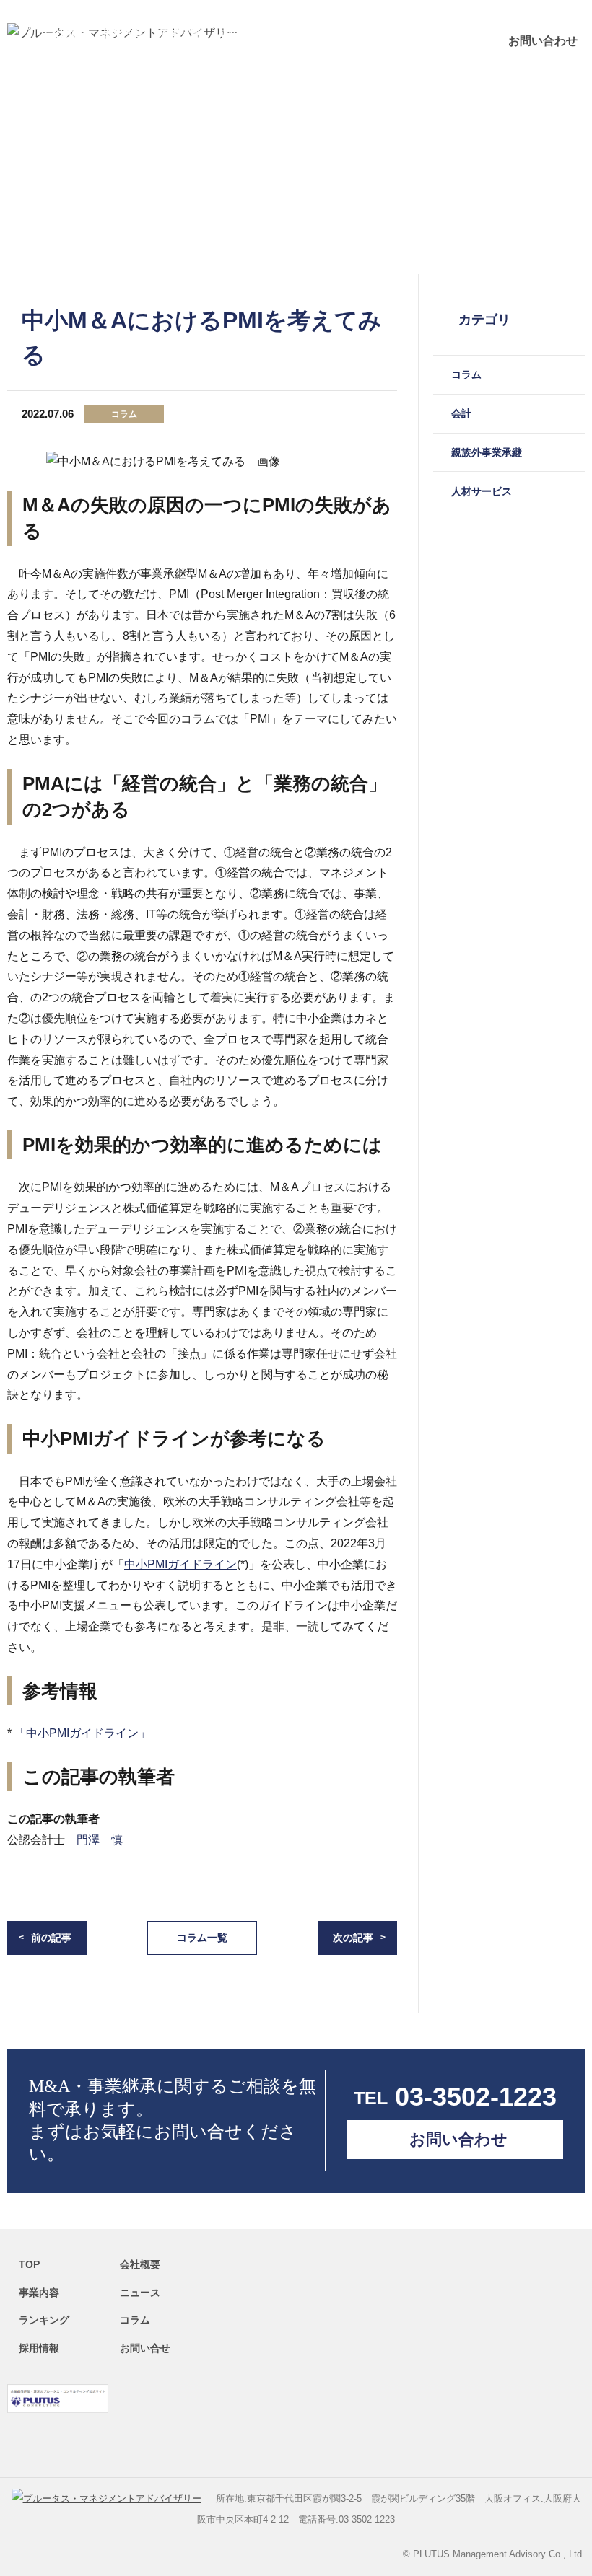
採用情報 (39, 2348)
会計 (461, 413)
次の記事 (353, 1938)
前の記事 (51, 1938)
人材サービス (482, 491)
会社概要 (65, 32)
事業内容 (123, 32)
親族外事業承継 (487, 452)
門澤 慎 (100, 1840)
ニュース (336, 32)
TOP (29, 2264)
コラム (457, 32)
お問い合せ (145, 2348)
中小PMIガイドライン (180, 1564)
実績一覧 (180, 32)
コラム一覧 (202, 1938)
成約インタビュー (258, 32)
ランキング (399, 32)
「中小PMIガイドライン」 (82, 1733)
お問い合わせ (543, 41)
